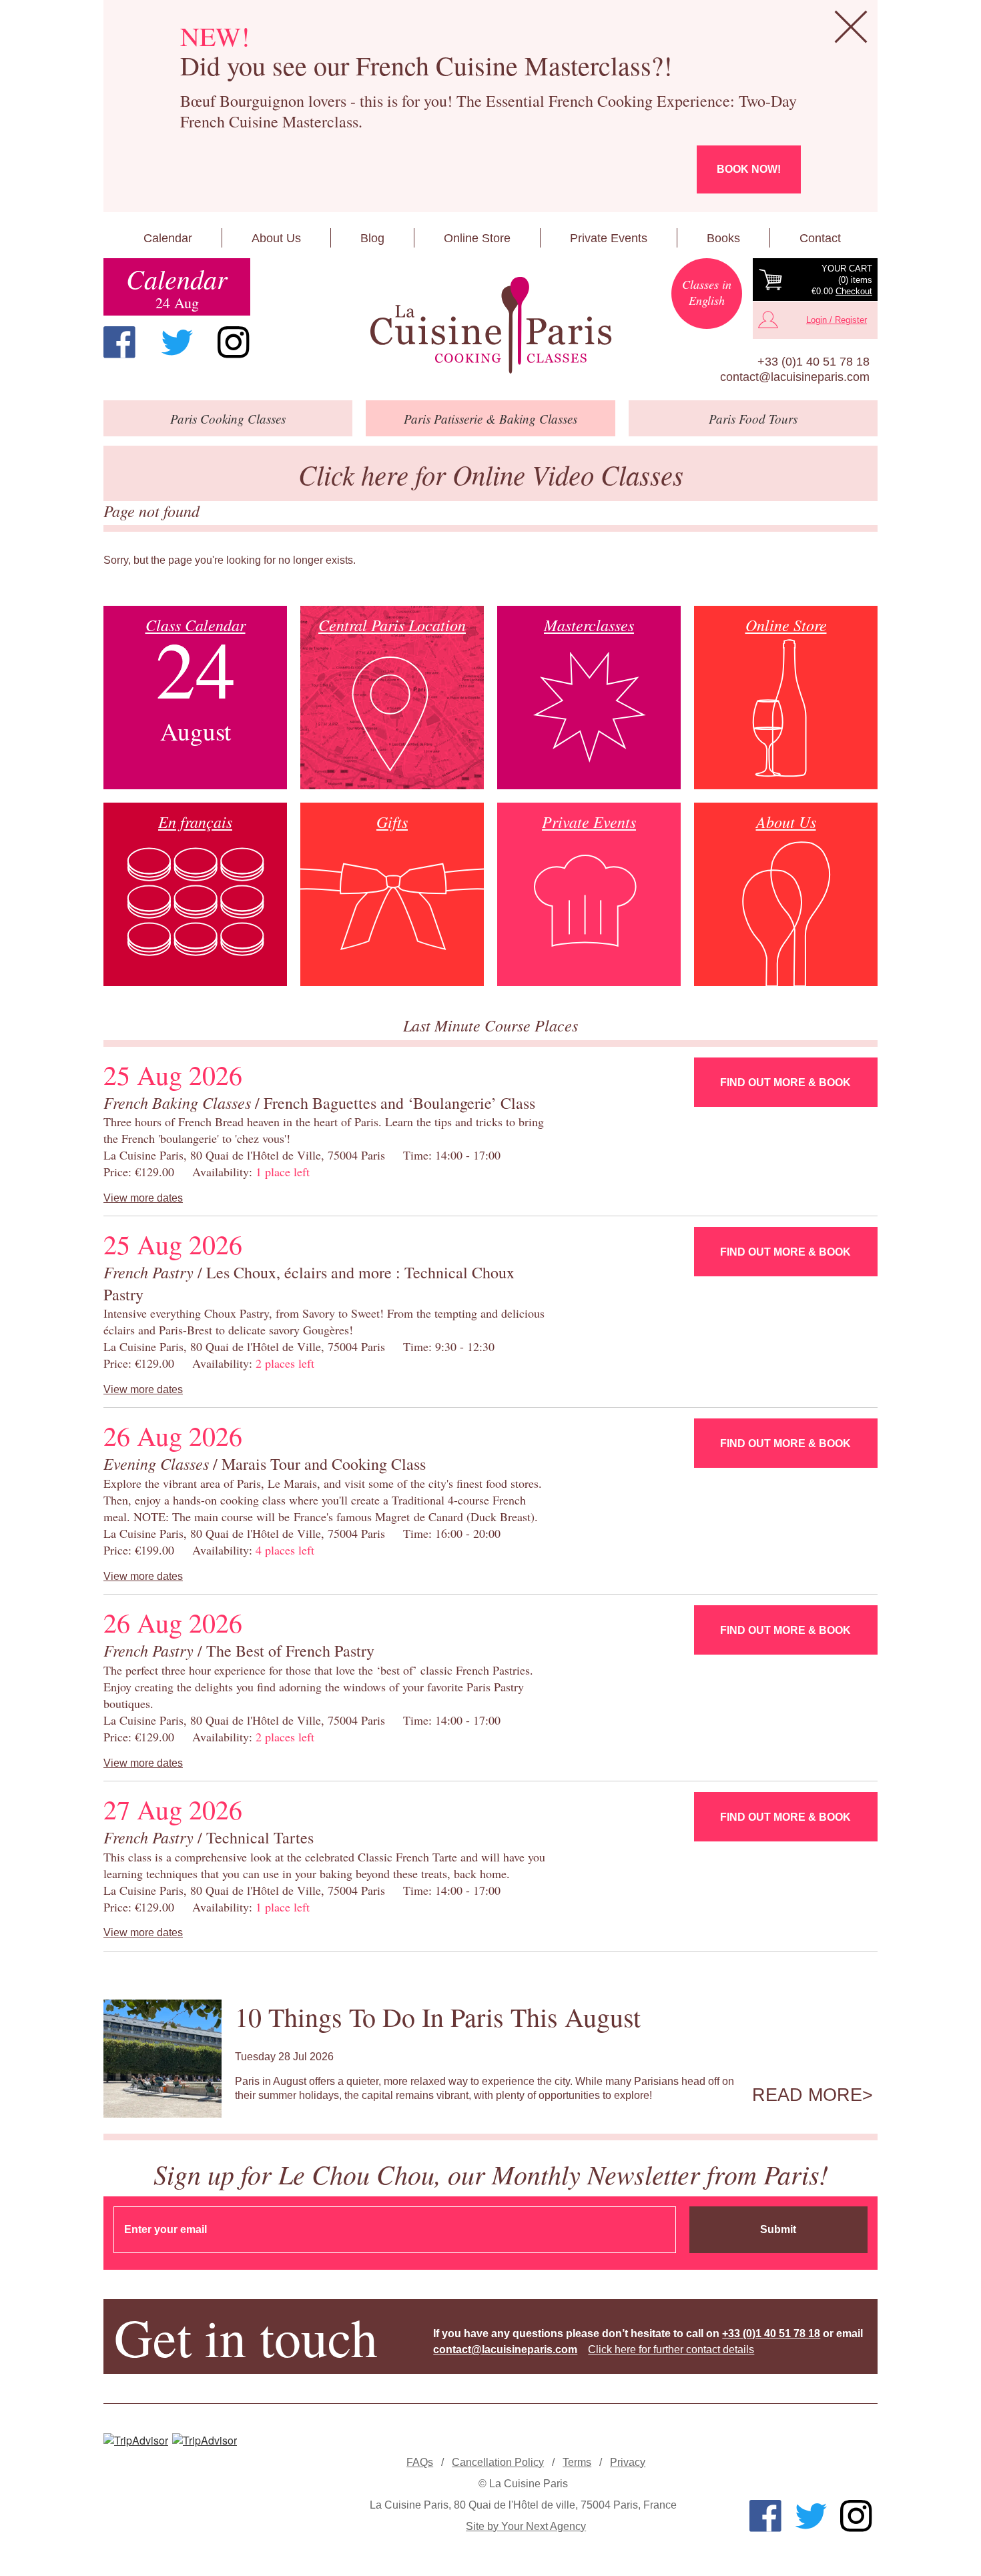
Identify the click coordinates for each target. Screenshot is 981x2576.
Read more (807, 2095)
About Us (276, 238)
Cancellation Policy (498, 2462)
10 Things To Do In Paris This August (438, 2017)
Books (723, 238)
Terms (577, 2462)
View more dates (143, 1198)
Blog (372, 238)
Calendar (168, 238)
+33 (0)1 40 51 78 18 (813, 362)
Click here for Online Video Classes (491, 474)
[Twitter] (177, 342)
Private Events (609, 238)
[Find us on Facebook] (119, 342)
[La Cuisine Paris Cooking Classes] (490, 326)
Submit (778, 2229)
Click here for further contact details (671, 2349)
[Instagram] (234, 342)
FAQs (420, 2462)
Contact (820, 238)
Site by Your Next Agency (526, 2526)
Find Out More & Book (785, 1083)
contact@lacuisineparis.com (795, 377)
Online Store (477, 238)
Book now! (749, 169)
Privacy (628, 2462)
